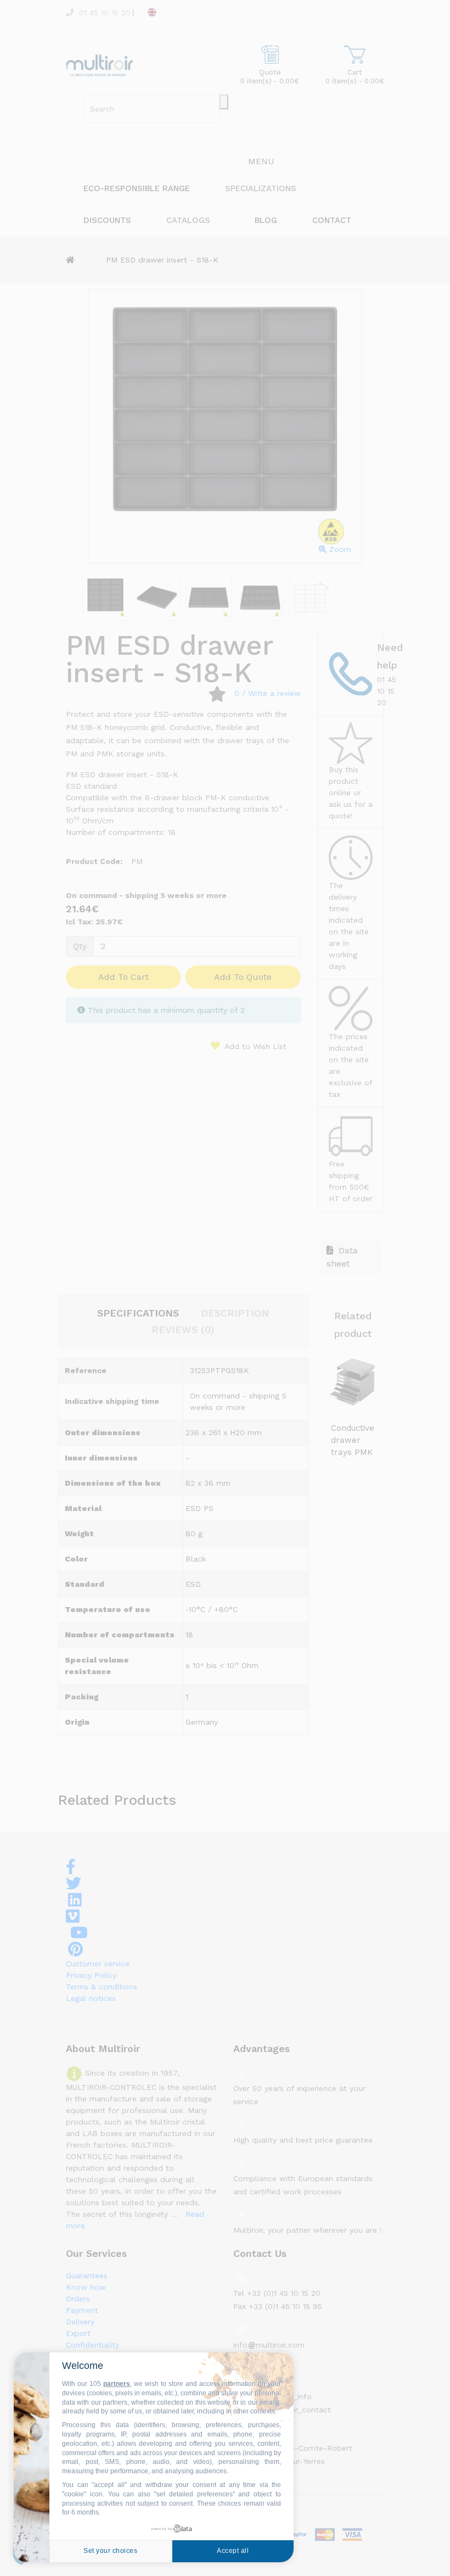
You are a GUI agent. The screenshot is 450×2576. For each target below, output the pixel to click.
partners (117, 2384)
